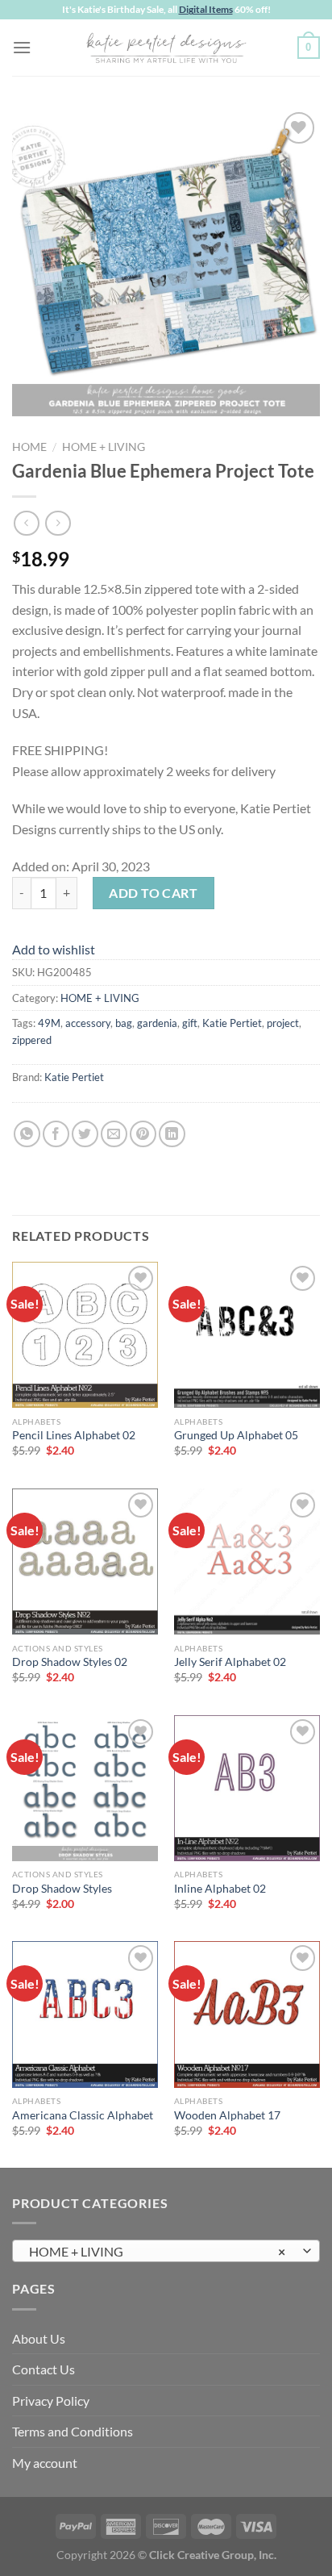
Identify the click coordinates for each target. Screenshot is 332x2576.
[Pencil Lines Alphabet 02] (85, 1335)
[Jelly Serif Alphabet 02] (247, 1561)
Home (29, 447)
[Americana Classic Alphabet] (85, 2014)
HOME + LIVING (104, 447)
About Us (39, 2338)
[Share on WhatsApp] (27, 1134)
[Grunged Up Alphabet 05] (247, 1335)
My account (45, 2463)
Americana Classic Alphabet (83, 2115)
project (283, 1023)
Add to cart (153, 893)
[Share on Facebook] (56, 1134)
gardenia (157, 1023)
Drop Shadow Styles (62, 1889)
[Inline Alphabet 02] (247, 1788)
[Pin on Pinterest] (143, 1134)
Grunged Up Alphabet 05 (236, 1435)
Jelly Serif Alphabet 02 (230, 1662)
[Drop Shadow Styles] (85, 1788)
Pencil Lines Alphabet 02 (74, 1435)
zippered (32, 1040)
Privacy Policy (51, 2401)
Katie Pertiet (232, 1023)
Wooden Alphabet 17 (227, 2115)
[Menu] (22, 47)
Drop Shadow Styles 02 (70, 1662)
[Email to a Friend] (114, 1134)
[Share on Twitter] (85, 1134)
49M (49, 1023)
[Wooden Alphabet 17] (247, 2014)
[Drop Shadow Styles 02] (85, 1561)
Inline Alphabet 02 (220, 1889)
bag (124, 1023)
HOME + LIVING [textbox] (157, 2251)
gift (190, 1023)
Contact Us (44, 2369)
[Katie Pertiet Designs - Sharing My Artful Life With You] (166, 48)
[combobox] (166, 2251)
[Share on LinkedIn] (172, 1134)
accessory (88, 1023)
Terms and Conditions (73, 2431)
